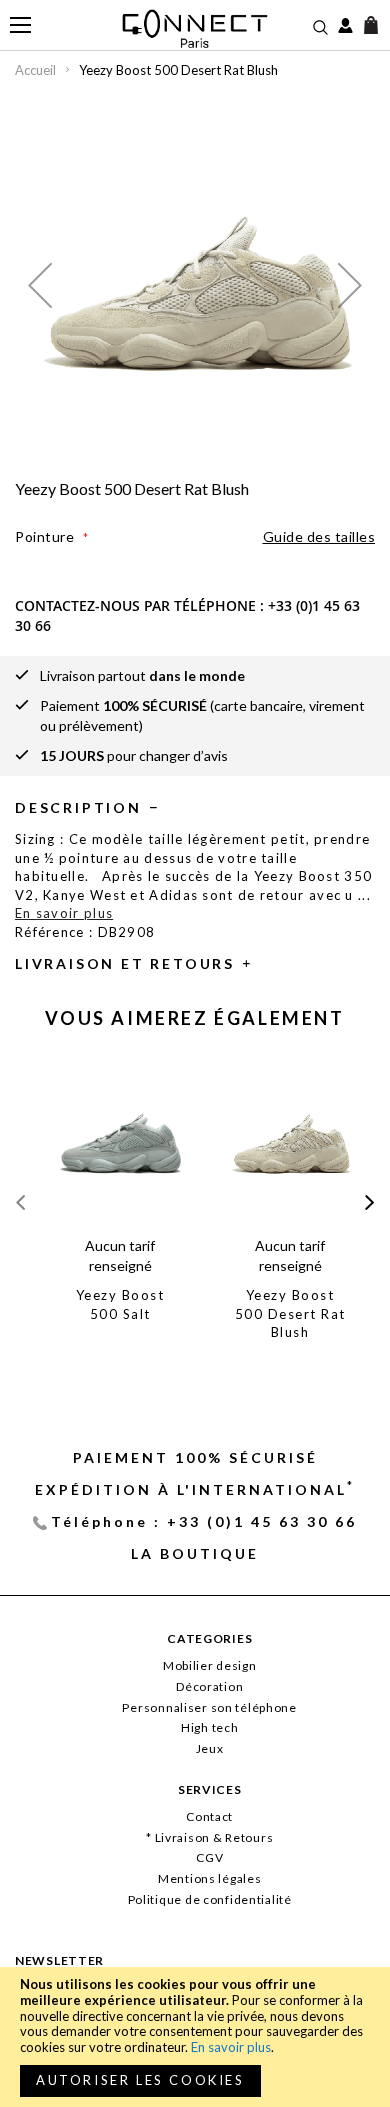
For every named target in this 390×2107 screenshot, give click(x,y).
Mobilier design (210, 1665)
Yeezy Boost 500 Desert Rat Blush (290, 1313)
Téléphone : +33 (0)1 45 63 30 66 (204, 1521)
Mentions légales (210, 1878)
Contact (209, 1816)
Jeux (210, 1748)
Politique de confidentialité (210, 1899)
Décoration (209, 1686)
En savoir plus (231, 2047)
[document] (195, 2037)
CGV (209, 1857)
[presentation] (369, 1201)
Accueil (35, 70)
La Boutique (195, 1553)
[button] (40, 285)
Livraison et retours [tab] (125, 963)
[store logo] (195, 28)
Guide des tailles (319, 536)
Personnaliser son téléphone (209, 1707)
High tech (209, 1727)
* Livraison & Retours (209, 1837)
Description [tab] (78, 807)
